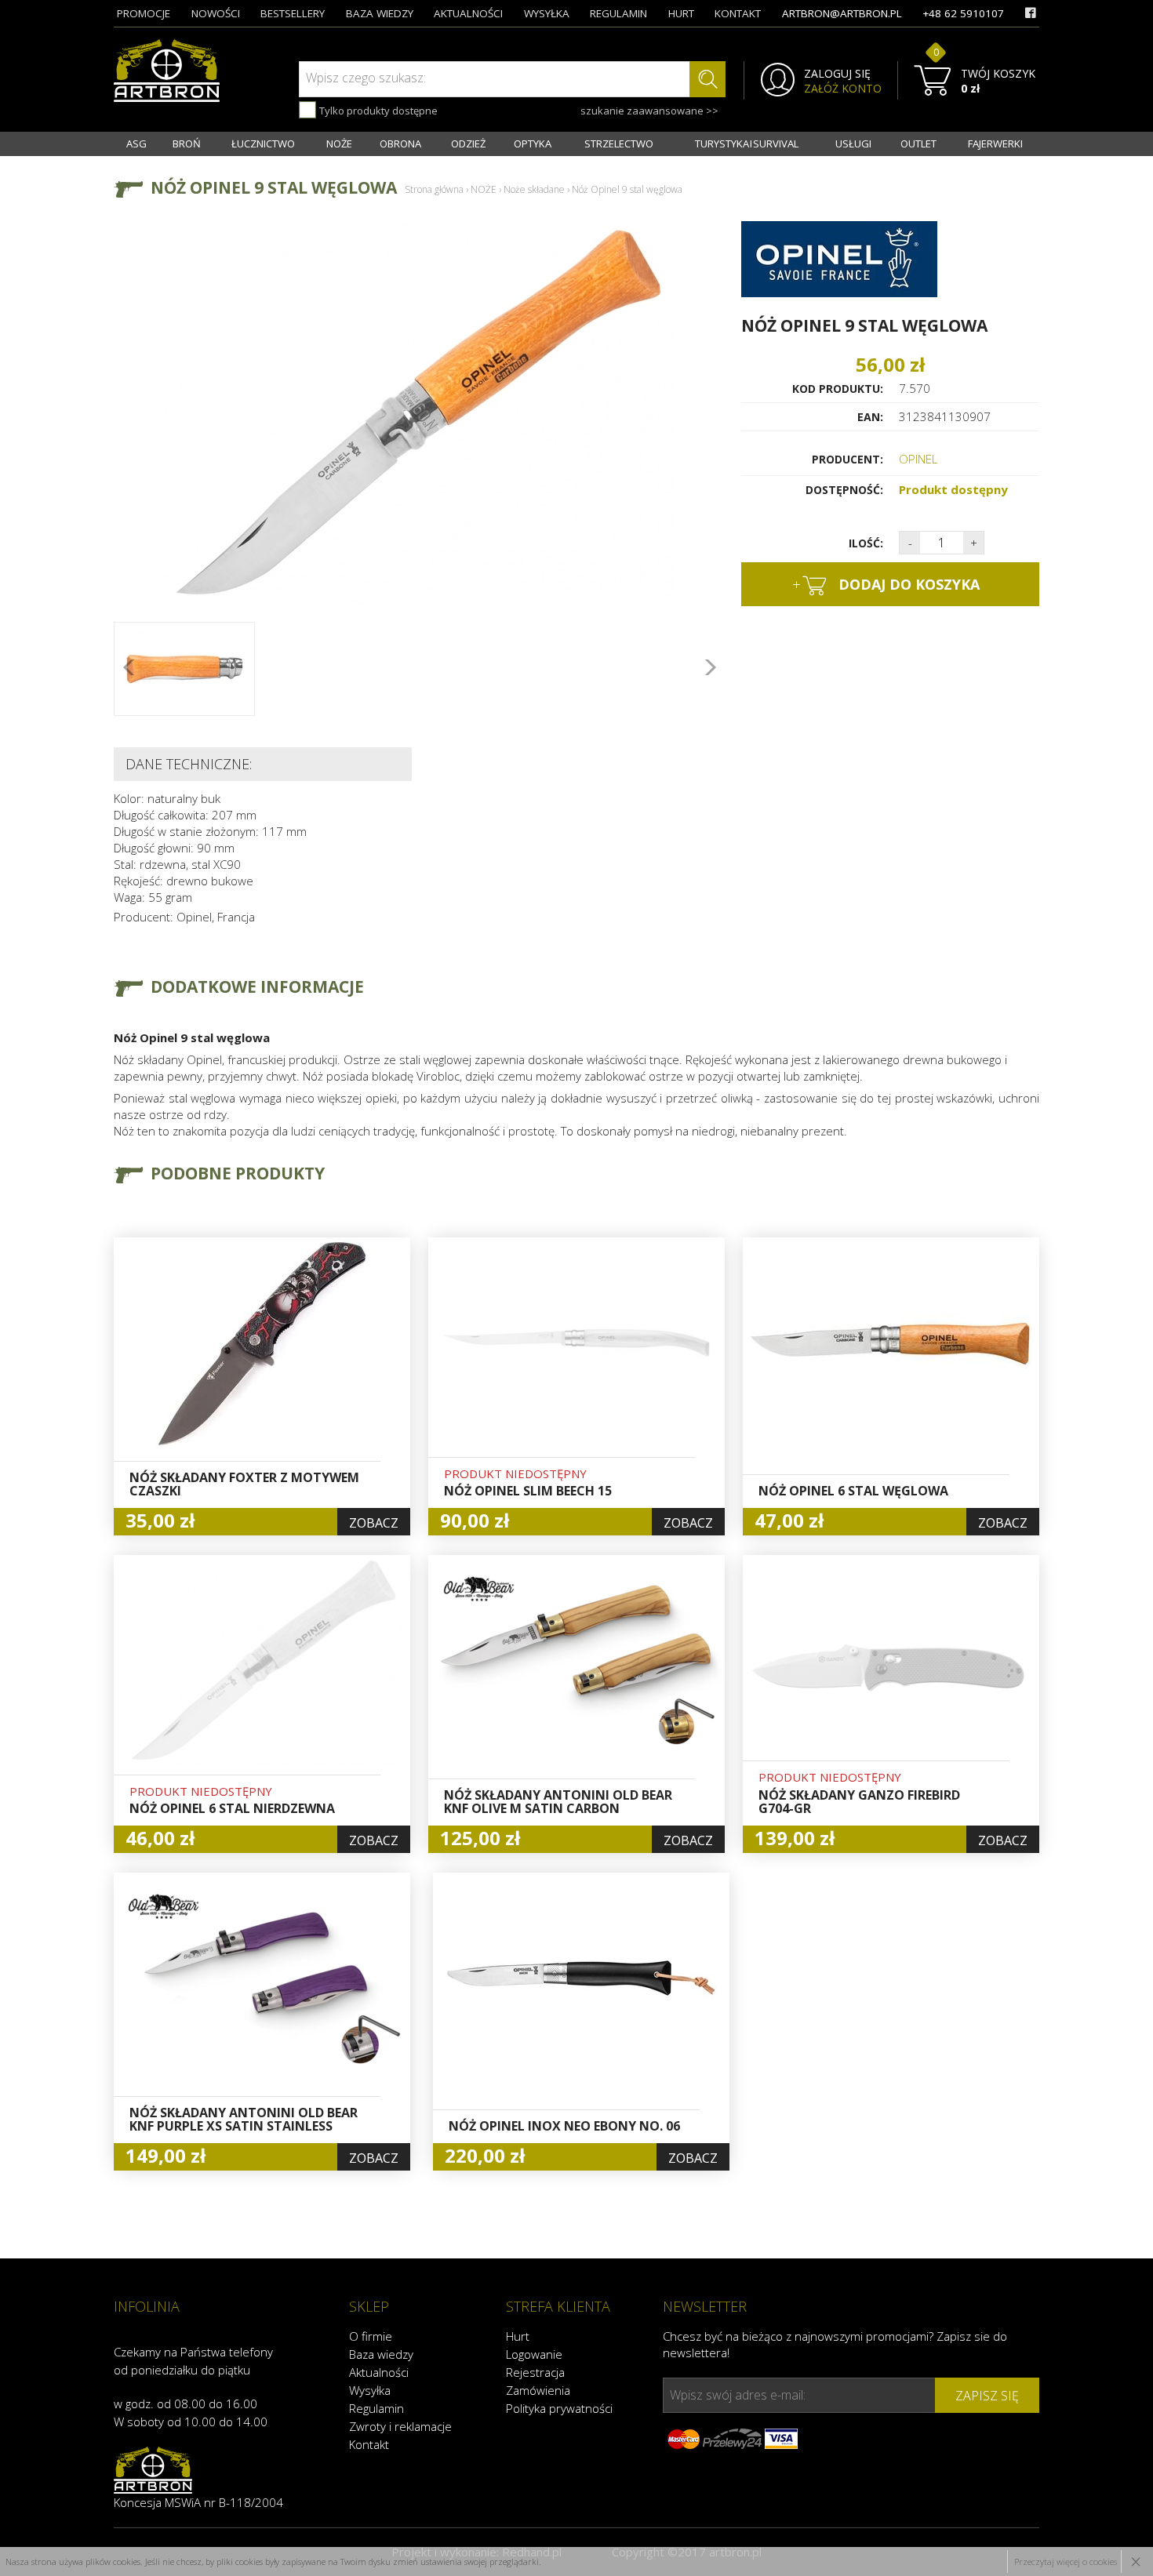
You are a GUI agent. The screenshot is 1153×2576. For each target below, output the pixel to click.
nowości (216, 13)
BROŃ (187, 144)
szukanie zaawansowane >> (649, 111)
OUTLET (918, 144)
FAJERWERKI (995, 144)
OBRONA (400, 144)
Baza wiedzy (381, 2354)
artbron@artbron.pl (842, 13)
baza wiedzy (380, 13)
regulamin (618, 13)
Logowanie (534, 2354)
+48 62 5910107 (963, 13)
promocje (144, 13)
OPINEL (918, 459)
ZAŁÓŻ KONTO (843, 89)
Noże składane (534, 189)
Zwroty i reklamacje (400, 2426)
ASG (136, 144)
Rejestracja (535, 2372)
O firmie (371, 2336)
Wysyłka (370, 2390)
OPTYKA (533, 144)
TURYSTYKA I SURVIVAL (747, 144)
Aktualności (379, 2372)
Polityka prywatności (559, 2408)
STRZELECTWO (619, 144)
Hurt (518, 2336)
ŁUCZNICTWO (263, 144)
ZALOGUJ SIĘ (837, 74)
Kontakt (369, 2444)
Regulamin (376, 2408)
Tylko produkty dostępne (377, 111)
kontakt (738, 13)
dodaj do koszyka (886, 584)
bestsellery (293, 13)
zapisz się (987, 2396)
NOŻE (339, 144)
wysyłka (547, 13)
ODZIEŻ (468, 144)
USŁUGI (853, 144)
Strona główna (434, 189)
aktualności (468, 13)
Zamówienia (538, 2390)
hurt (681, 13)
